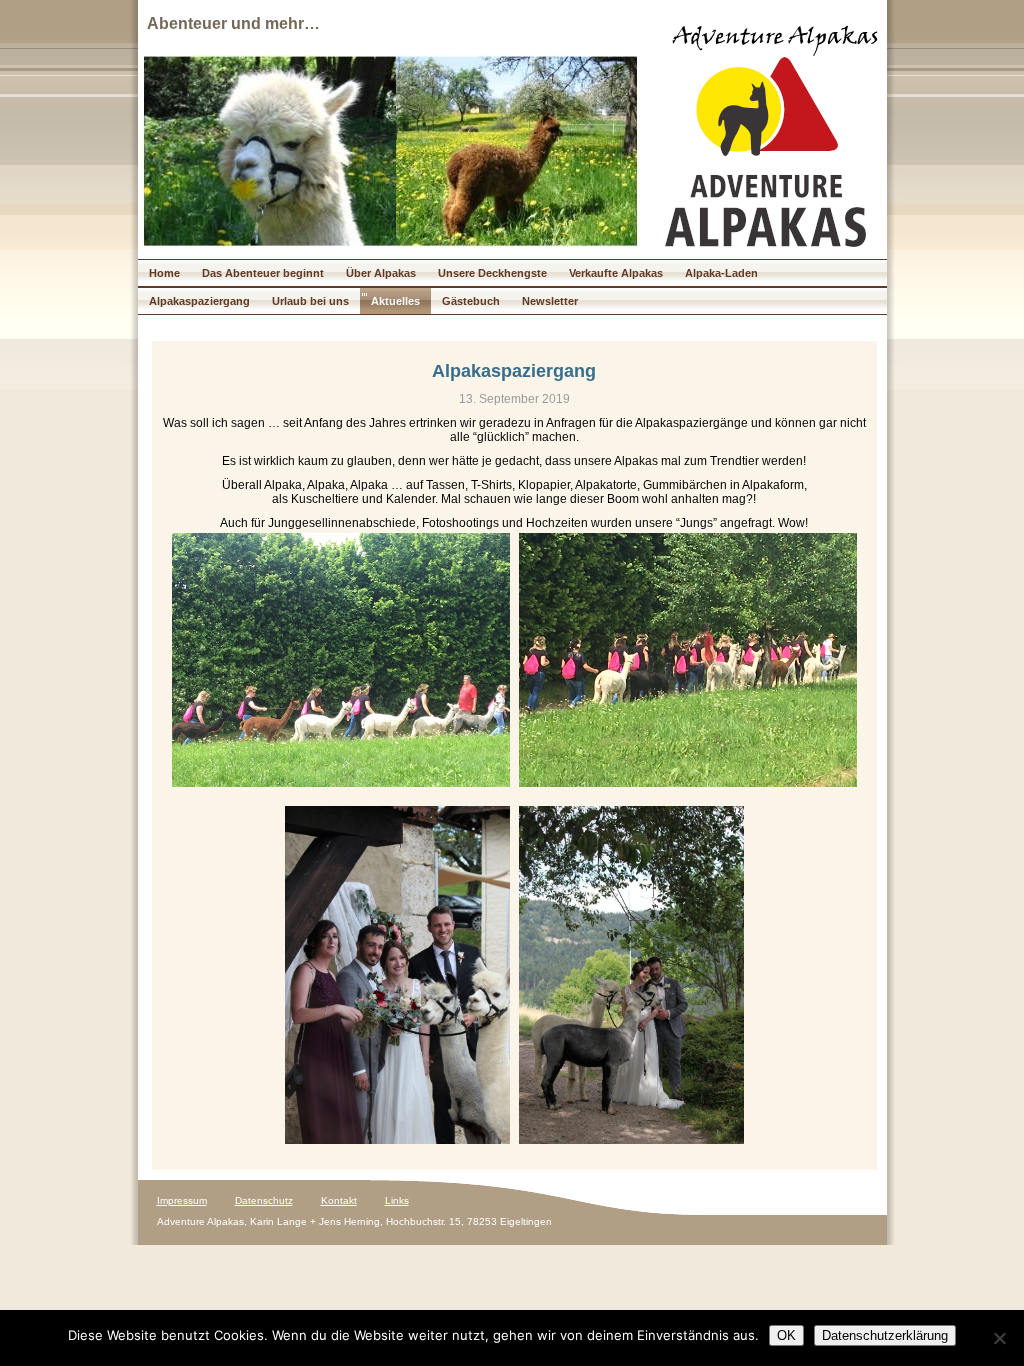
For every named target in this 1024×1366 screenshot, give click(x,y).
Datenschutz (264, 1200)
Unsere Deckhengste (492, 273)
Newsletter (550, 301)
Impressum (182, 1200)
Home (164, 273)
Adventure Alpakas (775, 38)
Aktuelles (395, 301)
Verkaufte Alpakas (616, 273)
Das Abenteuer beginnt (263, 273)
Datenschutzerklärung (885, 1335)
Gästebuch (471, 301)
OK (786, 1335)
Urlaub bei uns (310, 301)
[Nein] (999, 1338)
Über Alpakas (381, 273)
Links (397, 1200)
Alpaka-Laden (721, 273)
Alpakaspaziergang (199, 301)
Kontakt (339, 1200)
